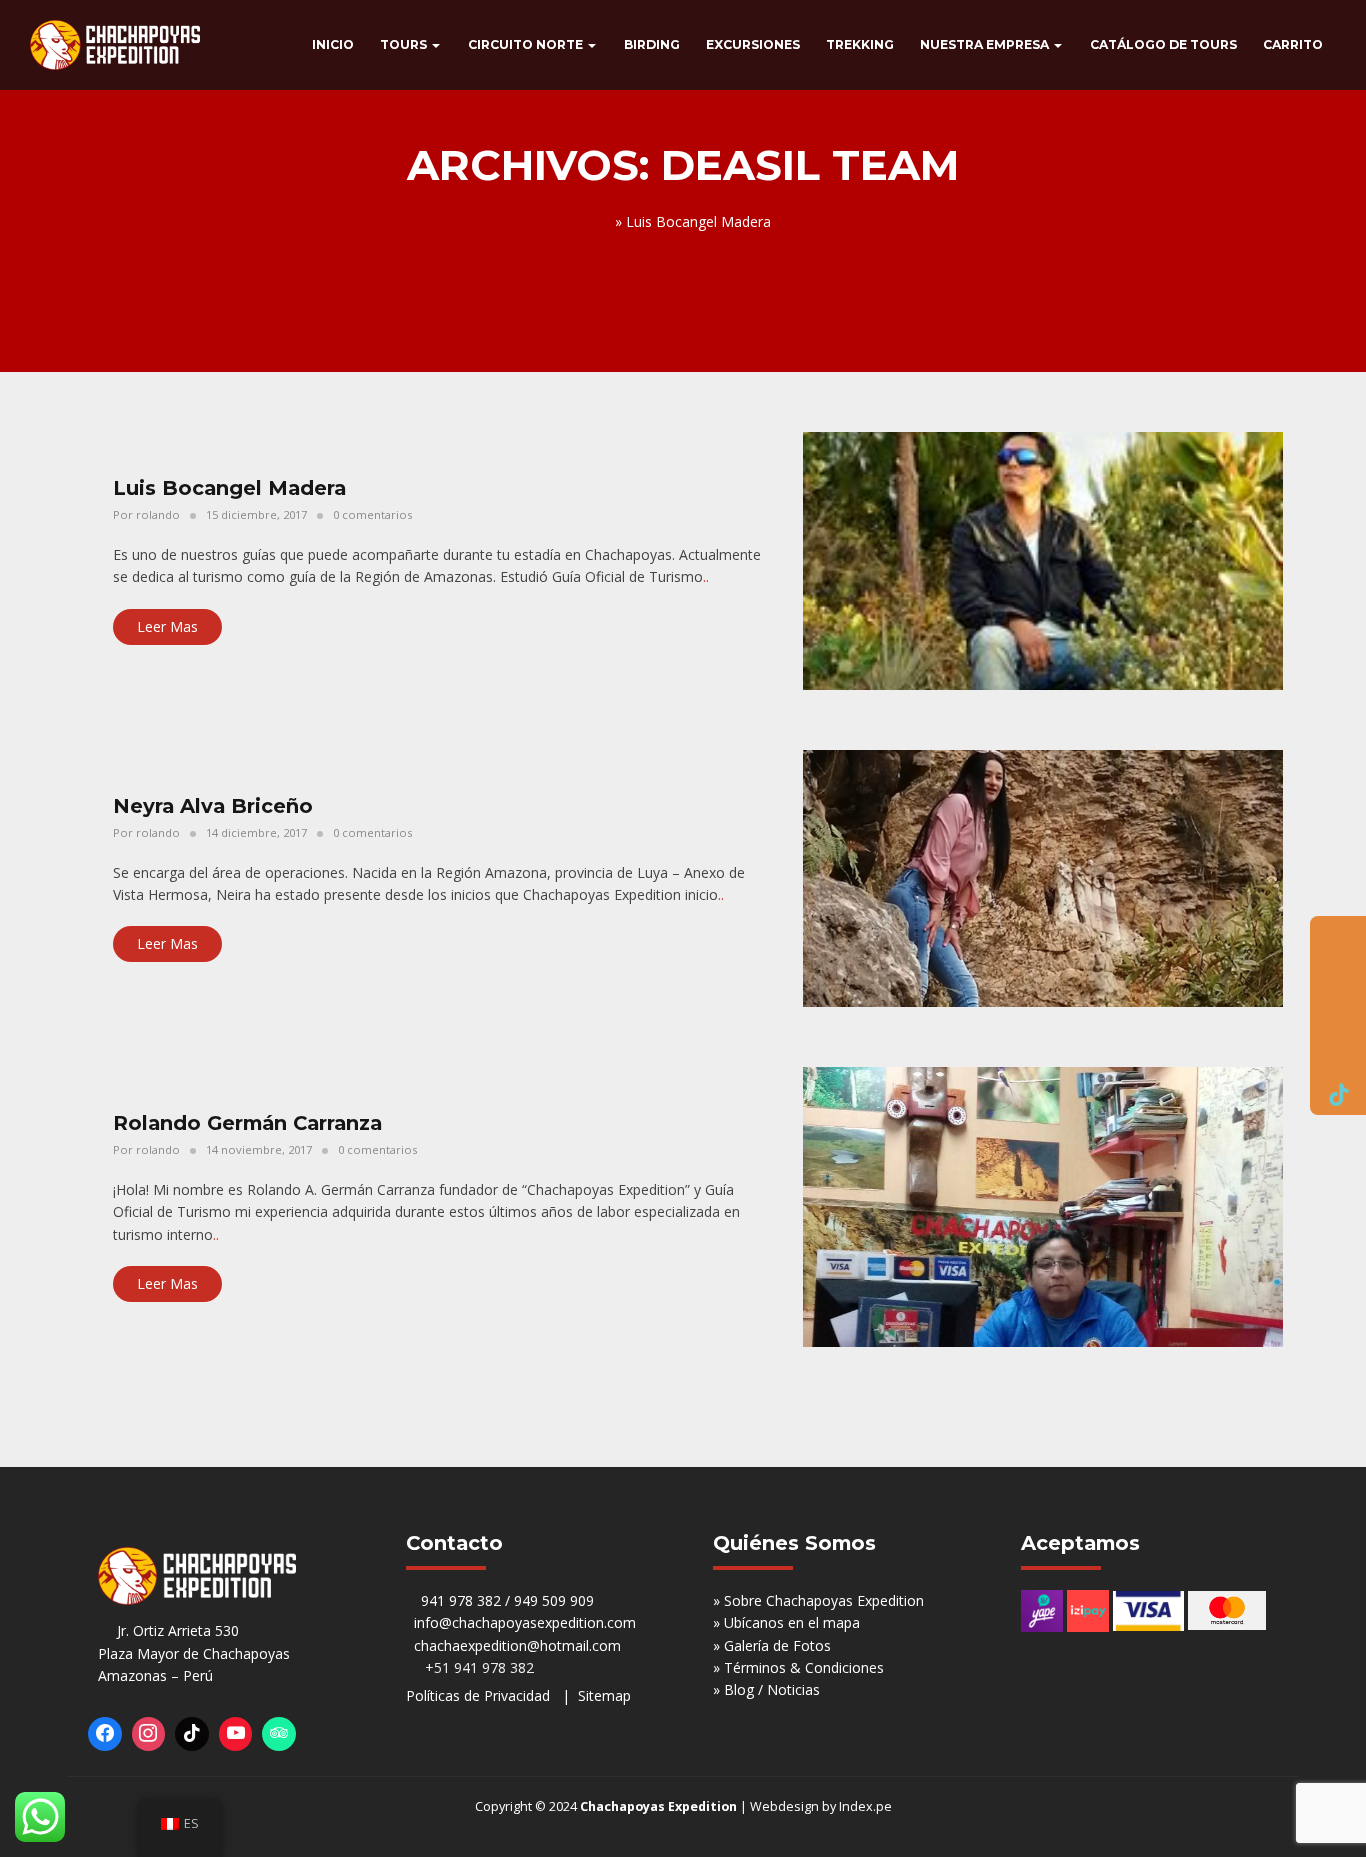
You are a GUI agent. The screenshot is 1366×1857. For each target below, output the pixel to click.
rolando (158, 514)
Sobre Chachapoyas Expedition (824, 1600)
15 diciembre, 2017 (256, 514)
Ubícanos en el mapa (792, 1622)
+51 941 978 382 (475, 1667)
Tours (405, 44)
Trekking (860, 44)
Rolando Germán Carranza (247, 1123)
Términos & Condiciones (804, 1667)
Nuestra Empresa (986, 44)
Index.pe (865, 1806)
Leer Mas (167, 626)
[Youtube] (236, 1734)
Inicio (333, 44)
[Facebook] (105, 1734)
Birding (652, 44)
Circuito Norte (527, 44)
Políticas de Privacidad (478, 1695)
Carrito (1293, 44)
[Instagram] (149, 1734)
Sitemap (604, 1695)
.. (706, 576)
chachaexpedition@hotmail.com (517, 1645)
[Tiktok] (192, 1734)
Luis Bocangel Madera (229, 488)
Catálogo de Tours (1163, 44)
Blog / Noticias (772, 1689)
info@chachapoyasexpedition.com (525, 1622)
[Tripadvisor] (279, 1734)
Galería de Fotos (777, 1645)
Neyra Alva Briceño (213, 806)
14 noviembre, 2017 (259, 1149)
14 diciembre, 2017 (256, 832)
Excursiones (753, 44)
